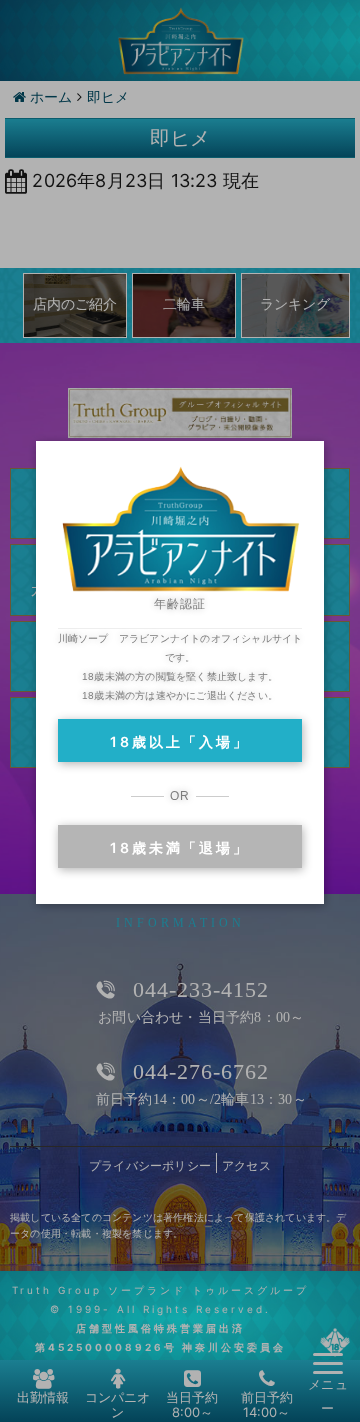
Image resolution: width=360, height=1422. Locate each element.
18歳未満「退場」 (179, 847)
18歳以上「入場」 (179, 741)
